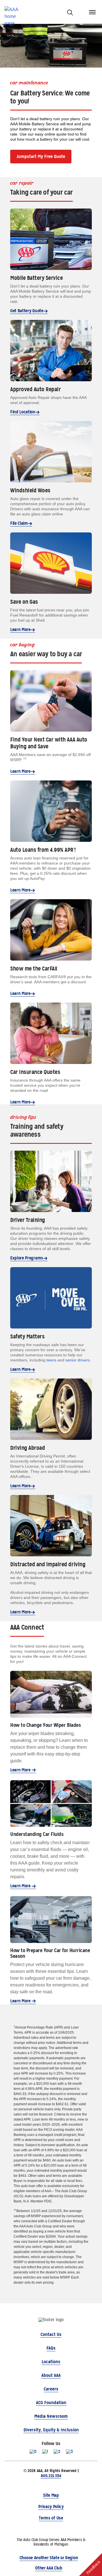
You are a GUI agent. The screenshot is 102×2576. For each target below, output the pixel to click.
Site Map (51, 2495)
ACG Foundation (51, 2403)
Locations (51, 2362)
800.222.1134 (51, 2476)
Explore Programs (27, 1258)
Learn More (20, 629)
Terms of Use (51, 2518)
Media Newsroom (51, 2416)
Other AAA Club (49, 2568)
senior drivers (78, 1360)
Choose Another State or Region (49, 2558)
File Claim (19, 523)
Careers (51, 2389)
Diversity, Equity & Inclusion (51, 2430)
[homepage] (14, 12)
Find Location (23, 412)
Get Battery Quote (27, 311)
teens (51, 1360)
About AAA (51, 2375)
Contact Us (51, 2334)
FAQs (51, 2348)
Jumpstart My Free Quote (41, 156)
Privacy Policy (51, 2507)
